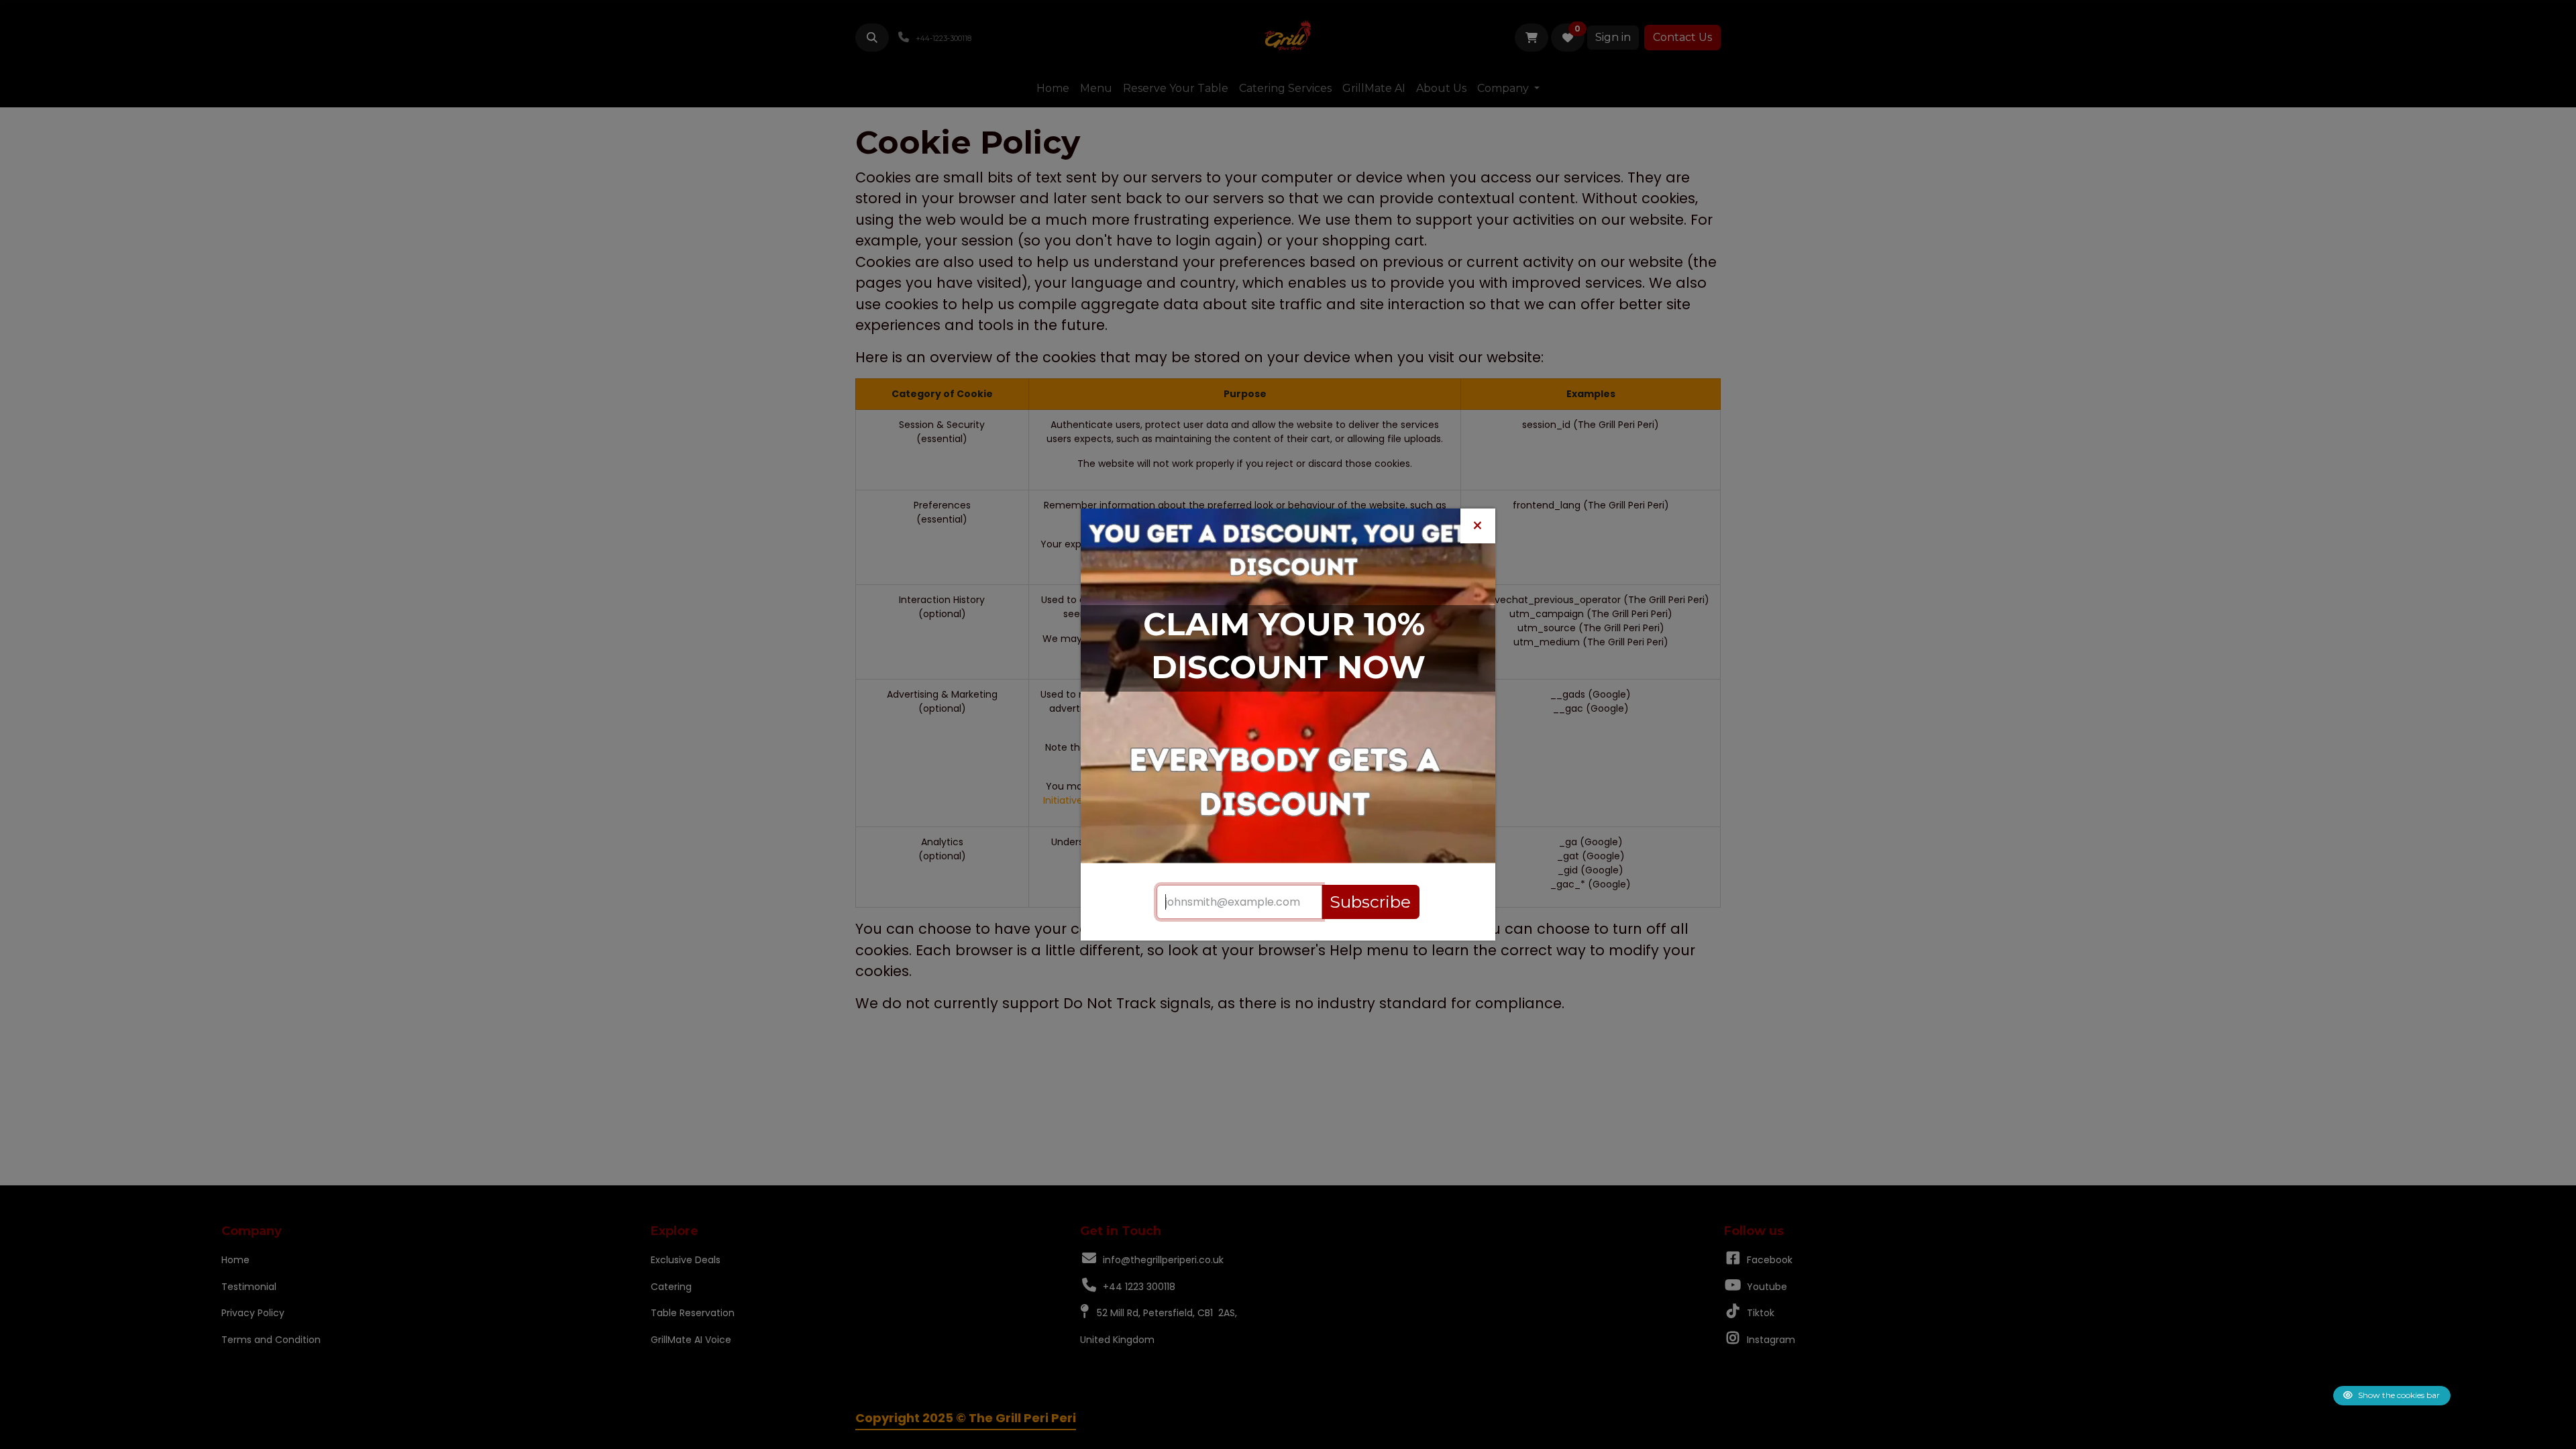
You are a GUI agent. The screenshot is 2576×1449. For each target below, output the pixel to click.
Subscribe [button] (1370, 902)
